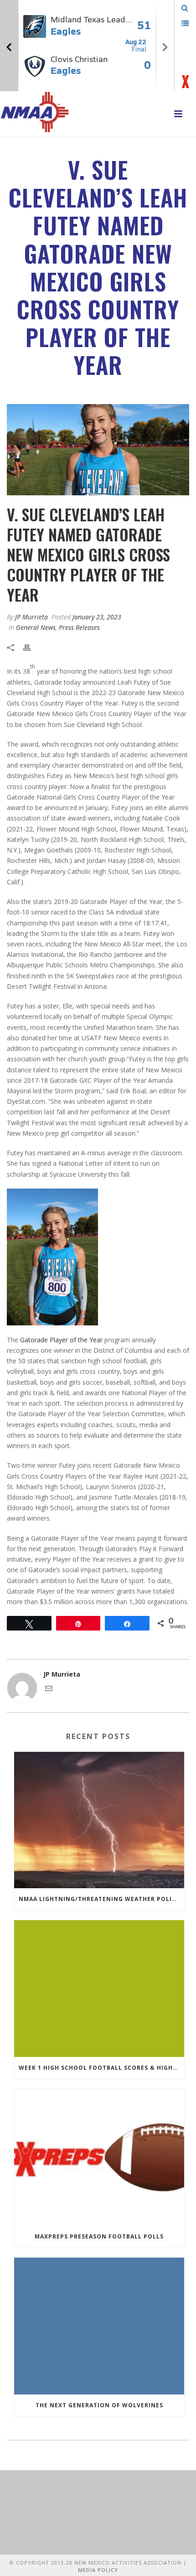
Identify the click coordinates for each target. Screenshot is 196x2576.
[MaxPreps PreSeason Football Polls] (99, 2157)
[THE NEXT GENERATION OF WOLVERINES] (99, 2326)
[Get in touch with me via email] (49, 1690)
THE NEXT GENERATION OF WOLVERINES (99, 2405)
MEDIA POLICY (98, 2570)
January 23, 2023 (97, 617)
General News (36, 627)
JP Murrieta (31, 617)
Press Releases (79, 627)
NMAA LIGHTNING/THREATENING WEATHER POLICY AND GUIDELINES (101, 1899)
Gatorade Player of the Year (61, 1340)
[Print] (31, 647)
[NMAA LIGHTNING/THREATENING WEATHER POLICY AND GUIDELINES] (99, 1820)
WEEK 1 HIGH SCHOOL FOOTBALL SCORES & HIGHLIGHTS (101, 2068)
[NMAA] (35, 112)
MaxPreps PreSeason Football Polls (99, 2236)
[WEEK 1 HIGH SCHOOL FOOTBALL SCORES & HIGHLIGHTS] (99, 1989)
